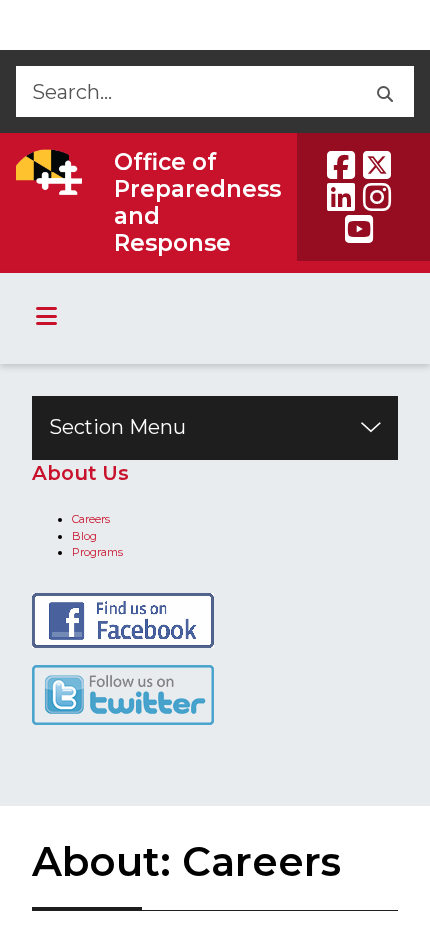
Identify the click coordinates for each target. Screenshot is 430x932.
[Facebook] (341, 165)
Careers (91, 519)
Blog (84, 536)
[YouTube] (359, 229)
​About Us (80, 473)
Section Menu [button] (117, 427)
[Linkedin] (341, 197)
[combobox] (184, 91)
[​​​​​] (123, 694)
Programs (97, 552)
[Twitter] (377, 165)
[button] (383, 91)
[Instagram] (377, 197)
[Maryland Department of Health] (49, 172)
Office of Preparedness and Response (197, 202)
